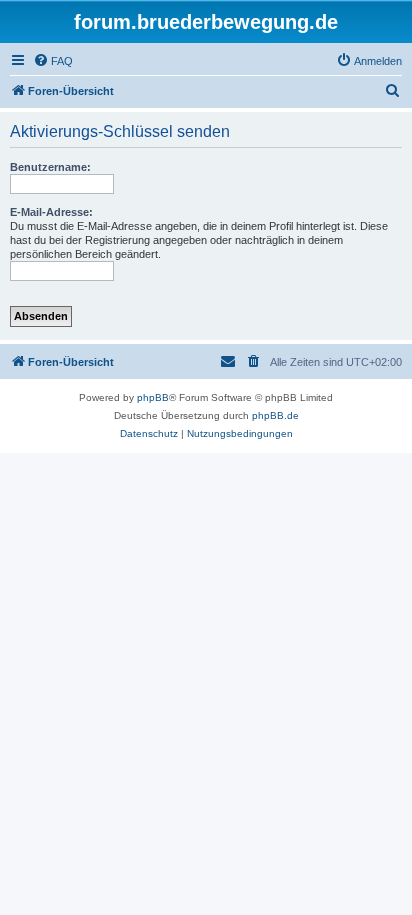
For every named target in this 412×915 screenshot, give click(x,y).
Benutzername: (50, 167)
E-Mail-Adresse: (51, 212)
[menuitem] (53, 61)
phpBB (153, 397)
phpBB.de (275, 415)
